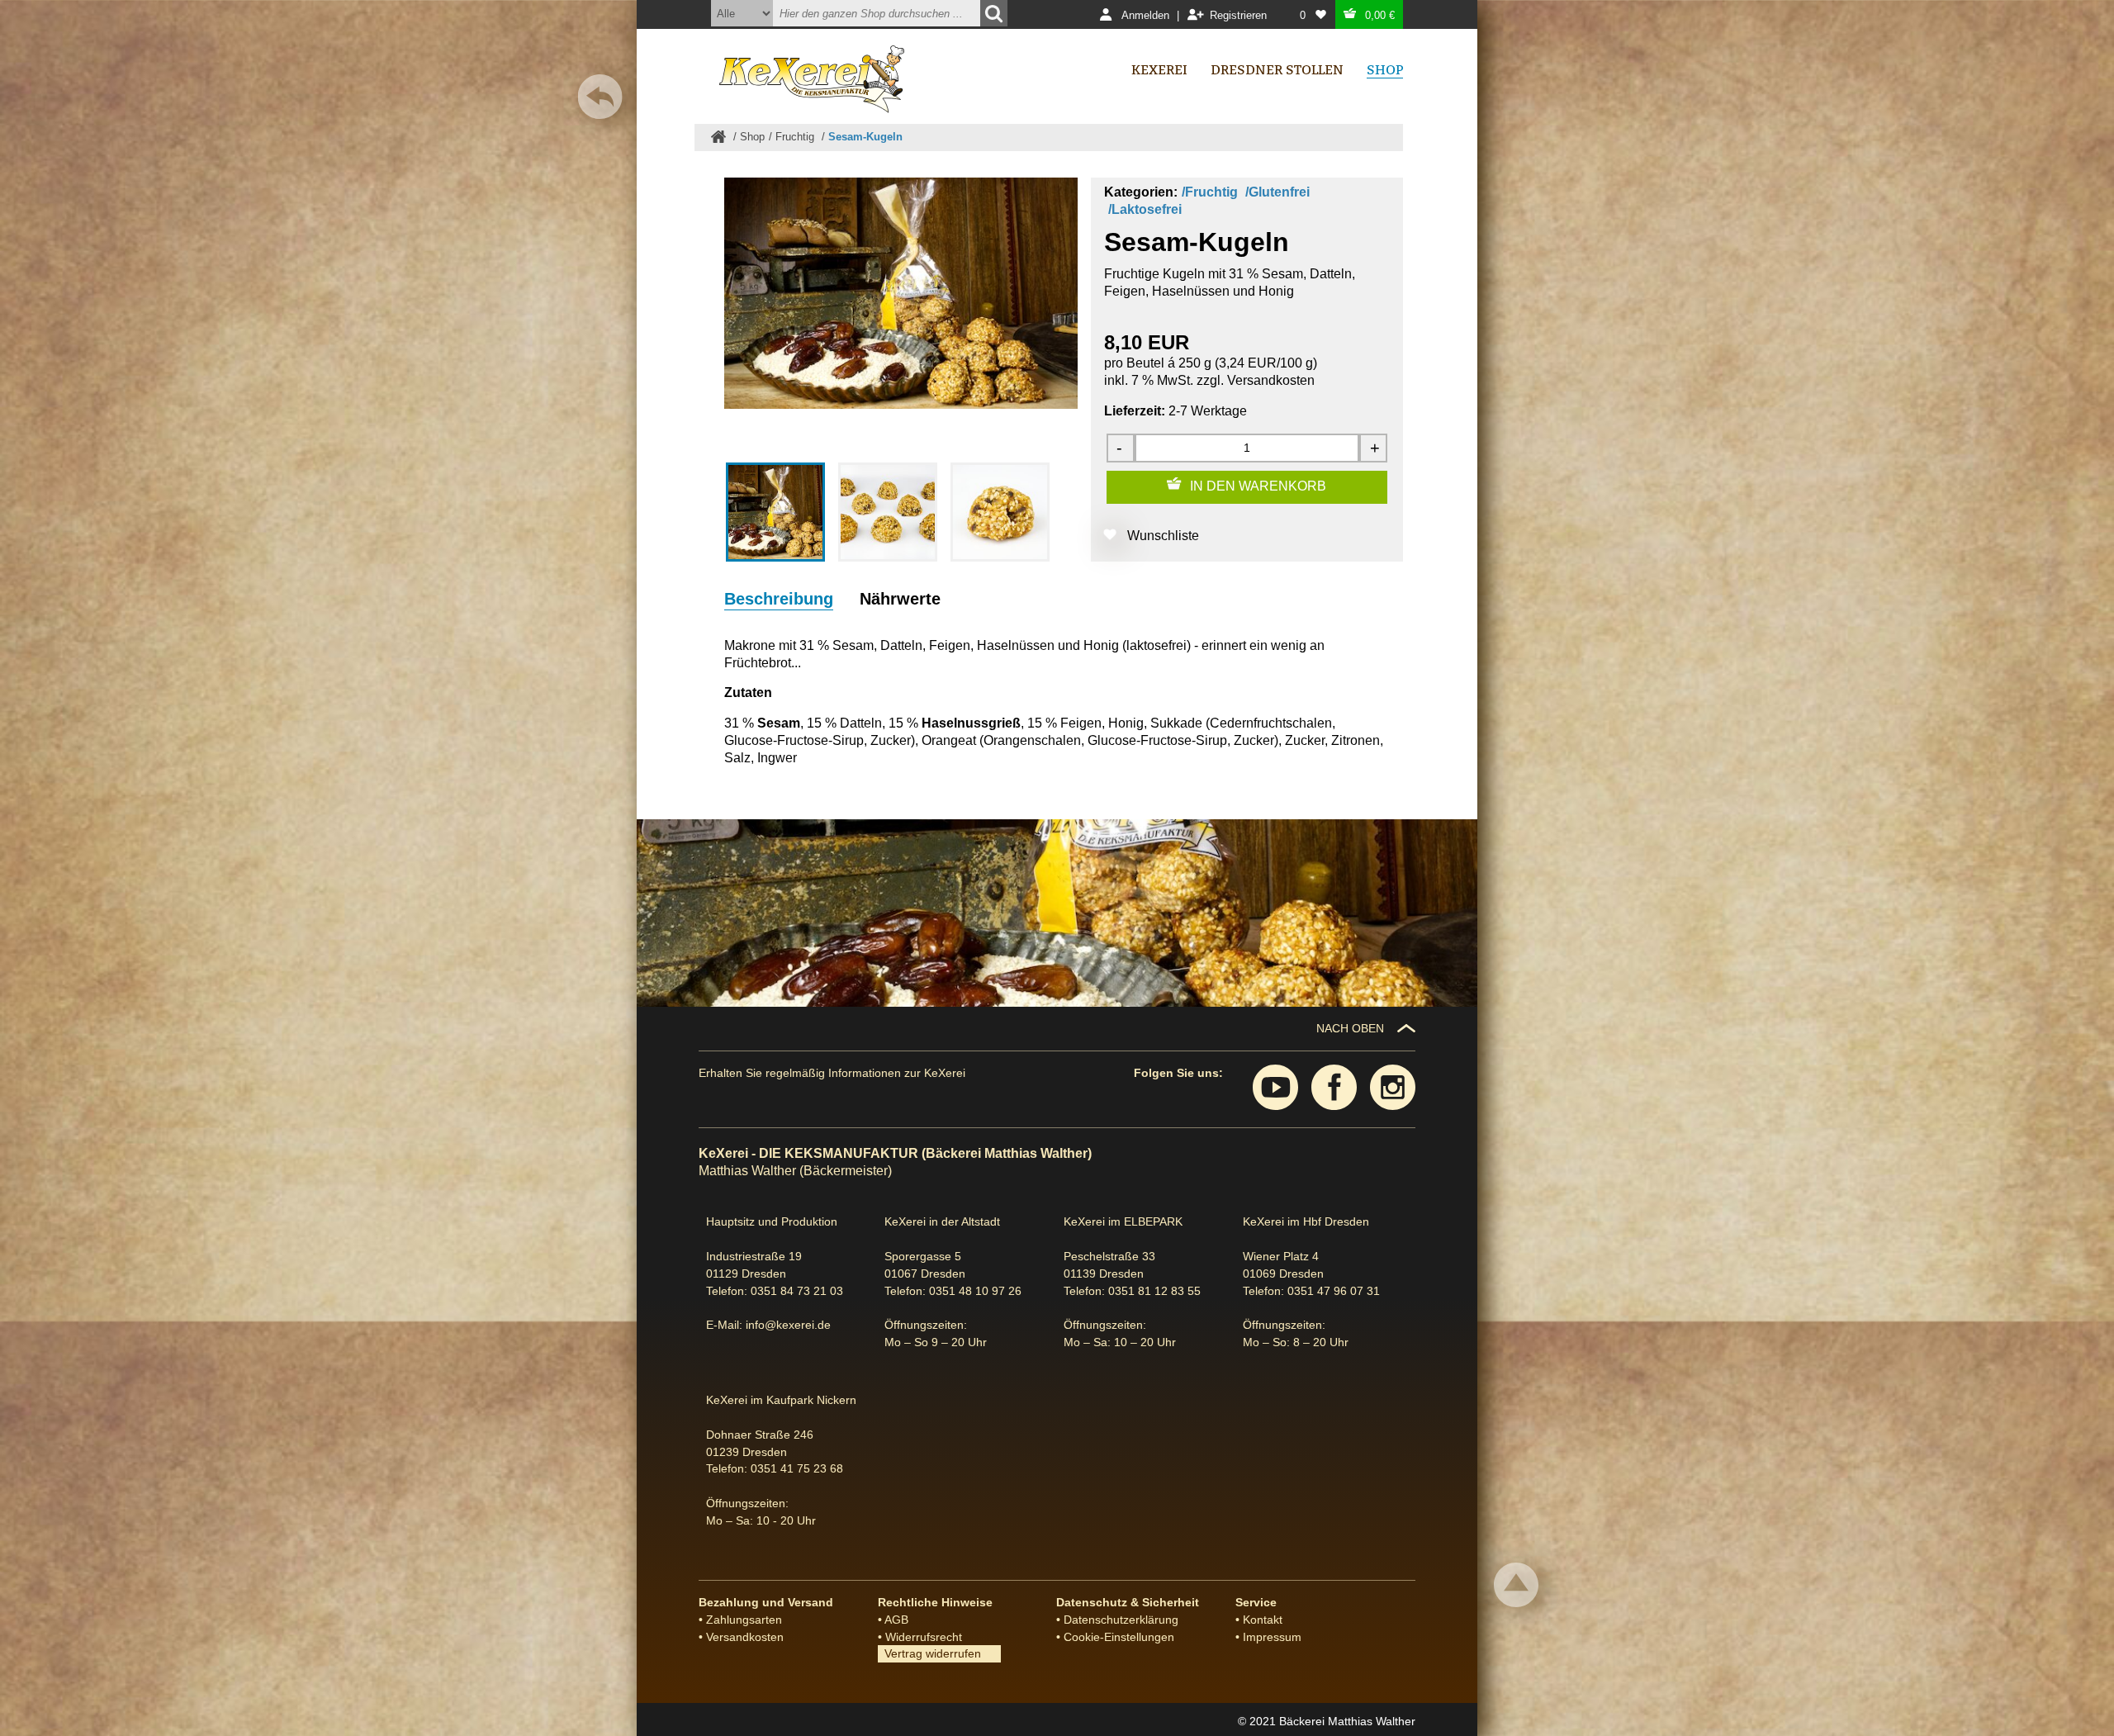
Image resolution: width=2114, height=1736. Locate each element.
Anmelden (1145, 15)
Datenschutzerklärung (1121, 1620)
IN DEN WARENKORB (1258, 486)
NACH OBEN (1350, 1028)
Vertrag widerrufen (929, 1653)
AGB (896, 1620)
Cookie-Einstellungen (1119, 1637)
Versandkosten (1271, 380)
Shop (752, 137)
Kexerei (1159, 70)
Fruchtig (796, 137)
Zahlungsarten (744, 1620)
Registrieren (1238, 15)
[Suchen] (994, 13)
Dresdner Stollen (1277, 70)
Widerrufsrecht (924, 1637)
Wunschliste (1163, 536)
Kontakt (1263, 1620)
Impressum (1272, 1637)
